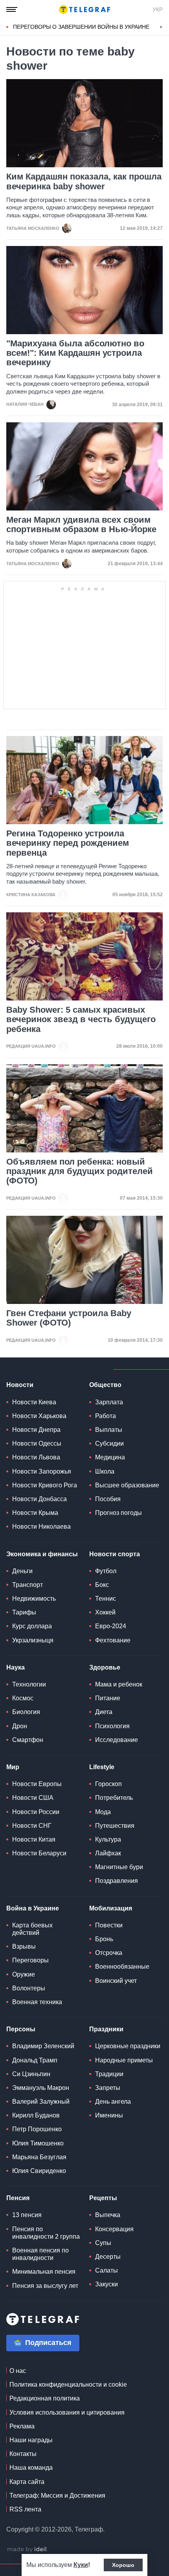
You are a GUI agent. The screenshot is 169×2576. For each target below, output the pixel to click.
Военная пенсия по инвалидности (40, 2254)
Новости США (33, 1798)
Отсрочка (109, 1953)
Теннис (106, 1599)
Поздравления (117, 1881)
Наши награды (31, 2440)
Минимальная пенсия (44, 2272)
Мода (103, 1812)
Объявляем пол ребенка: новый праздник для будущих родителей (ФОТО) (80, 1171)
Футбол (106, 1571)
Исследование (117, 1740)
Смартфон (28, 1740)
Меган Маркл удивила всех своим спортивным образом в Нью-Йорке (81, 525)
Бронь (104, 1939)
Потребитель (114, 1798)
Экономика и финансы (42, 1554)
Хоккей (105, 1612)
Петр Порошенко (37, 2129)
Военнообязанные (122, 1967)
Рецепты (103, 2198)
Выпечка (108, 2215)
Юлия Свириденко (39, 2171)
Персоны (21, 2029)
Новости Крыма (35, 1513)
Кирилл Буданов (36, 2115)
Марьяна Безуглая (39, 2157)
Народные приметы (124, 2060)
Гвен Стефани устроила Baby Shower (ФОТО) (69, 1318)
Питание (108, 1698)
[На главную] (84, 9)
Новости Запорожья (42, 1471)
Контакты (23, 2454)
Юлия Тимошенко (38, 2143)
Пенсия (18, 2198)
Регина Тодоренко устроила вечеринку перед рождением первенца (68, 843)
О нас (18, 2371)
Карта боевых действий (32, 1929)
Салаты (107, 2270)
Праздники (106, 2029)
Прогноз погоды (118, 1513)
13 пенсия (27, 2215)
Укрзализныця (33, 1640)
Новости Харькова (39, 1416)
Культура (108, 1839)
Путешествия (115, 1826)
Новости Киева (34, 1402)
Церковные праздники (128, 2046)
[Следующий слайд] (161, 27)
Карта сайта (27, 2482)
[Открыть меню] (12, 9)
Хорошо (123, 2565)
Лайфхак (108, 1853)
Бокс (102, 1585)
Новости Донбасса (39, 1499)
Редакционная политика (45, 2398)
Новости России (36, 1812)
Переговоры (30, 1960)
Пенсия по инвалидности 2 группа (46, 2233)
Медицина (110, 1457)
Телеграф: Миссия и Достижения (57, 2496)
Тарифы (24, 1612)
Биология (26, 1712)
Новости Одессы (37, 1443)
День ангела (113, 2102)
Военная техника (37, 2002)
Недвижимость (34, 1599)
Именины (109, 2115)
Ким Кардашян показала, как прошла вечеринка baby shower (84, 181)
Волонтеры (29, 1988)
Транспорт (28, 1585)
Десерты (108, 2257)
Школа (105, 1471)
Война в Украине (33, 1908)
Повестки (109, 1925)
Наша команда (31, 2468)
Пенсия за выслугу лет (45, 2286)
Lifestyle (102, 1767)
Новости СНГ (32, 1826)
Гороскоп (108, 1784)
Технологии (29, 1684)
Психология (112, 1726)
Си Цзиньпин (31, 2074)
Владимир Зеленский (43, 2046)
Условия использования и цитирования (67, 2412)
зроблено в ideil (28, 2550)
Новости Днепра (36, 1430)
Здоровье (105, 1667)
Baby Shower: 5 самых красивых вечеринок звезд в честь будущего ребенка (81, 1019)
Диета (104, 1712)
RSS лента (25, 2509)
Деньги (22, 1571)
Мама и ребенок (119, 1684)
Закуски (107, 2284)
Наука (16, 1667)
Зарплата (109, 1402)
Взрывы (24, 1946)
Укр (158, 9)
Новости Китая (34, 1839)
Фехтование (113, 1640)
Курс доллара (32, 1626)
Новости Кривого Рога (45, 1485)
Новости (20, 1385)
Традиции (109, 2074)
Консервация (114, 2229)
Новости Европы (37, 1784)
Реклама (22, 2426)
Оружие (24, 1974)
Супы (103, 2243)
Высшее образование (127, 1485)
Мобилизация (111, 1908)
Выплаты (109, 1430)
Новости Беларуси (39, 1853)
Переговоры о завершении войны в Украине (81, 27)
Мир (13, 1767)
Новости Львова (36, 1457)
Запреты (108, 2088)
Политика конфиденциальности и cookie (68, 2385)
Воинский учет (116, 1981)
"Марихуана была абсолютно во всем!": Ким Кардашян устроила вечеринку (75, 353)
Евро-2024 (111, 1626)
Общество (105, 1385)
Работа (106, 1416)
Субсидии (109, 1443)
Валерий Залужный (41, 2102)
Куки (81, 2565)
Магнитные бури (119, 1867)
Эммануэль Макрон (41, 2088)
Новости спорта (115, 1554)
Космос (23, 1698)
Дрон (20, 1726)
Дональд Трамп (35, 2060)
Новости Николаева (41, 1527)
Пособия (108, 1499)
